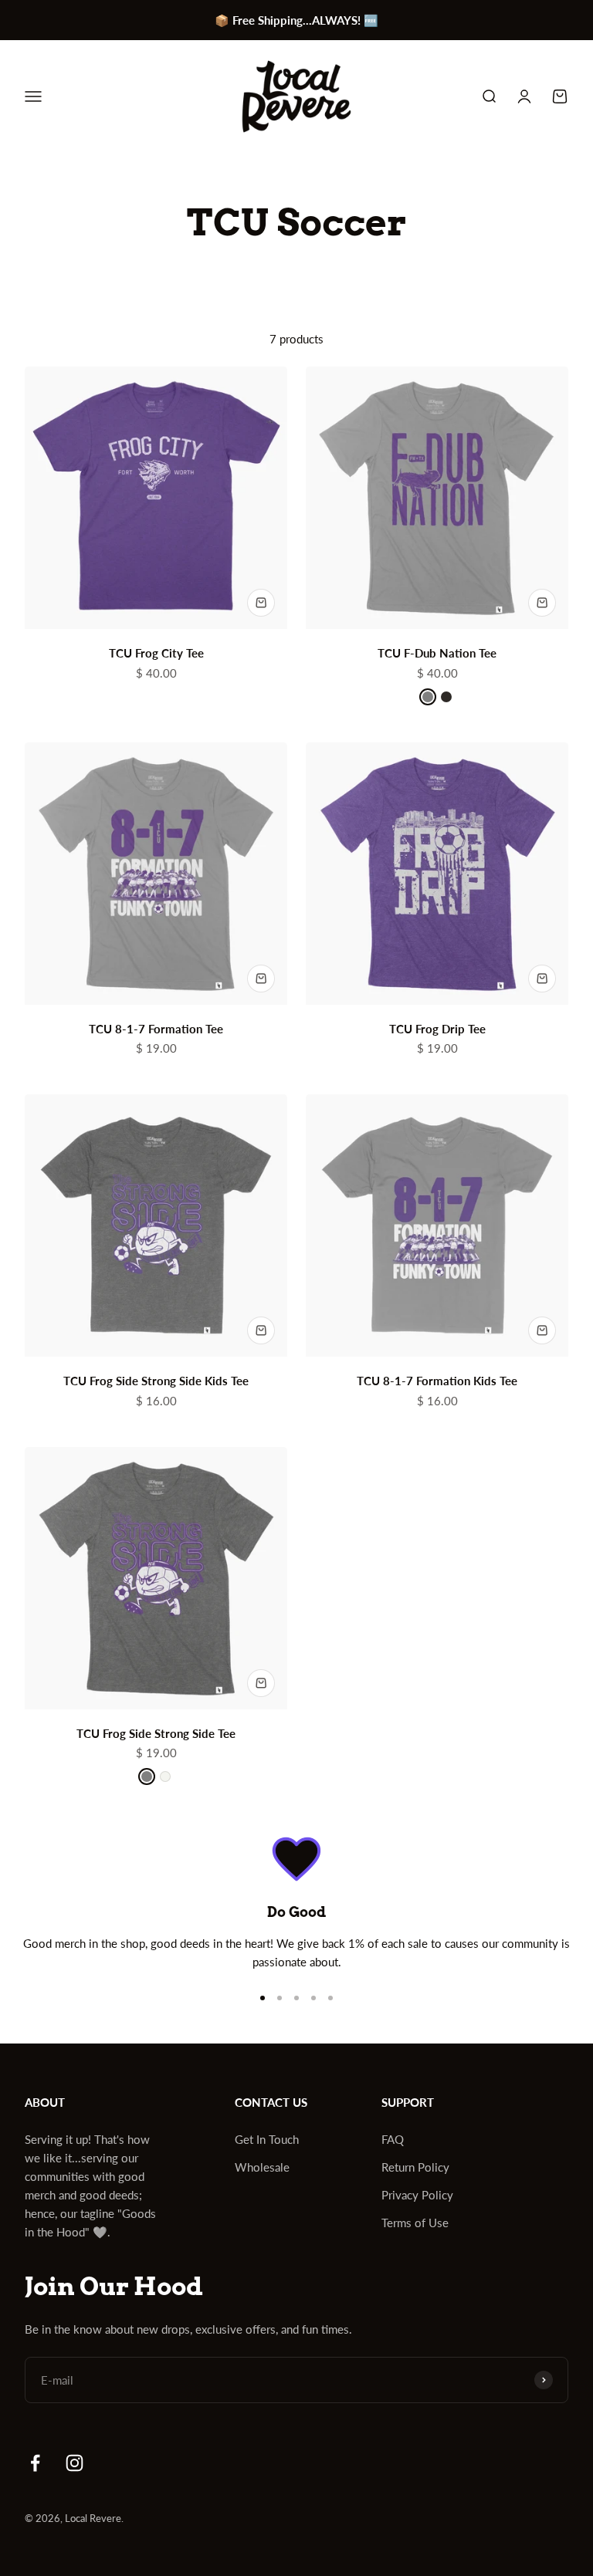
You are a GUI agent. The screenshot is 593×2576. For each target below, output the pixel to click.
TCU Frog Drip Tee (437, 1029)
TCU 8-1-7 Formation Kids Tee (437, 1381)
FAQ (393, 2139)
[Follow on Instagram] (75, 2463)
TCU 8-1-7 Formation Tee (156, 1029)
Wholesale (262, 2167)
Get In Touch (267, 2139)
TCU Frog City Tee (156, 653)
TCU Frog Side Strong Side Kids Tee (156, 1381)
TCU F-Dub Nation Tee (437, 653)
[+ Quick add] (261, 603)
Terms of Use (415, 2223)
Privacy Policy (417, 2195)
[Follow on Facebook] (35, 2463)
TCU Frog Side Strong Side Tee (156, 1733)
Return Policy (415, 2167)
